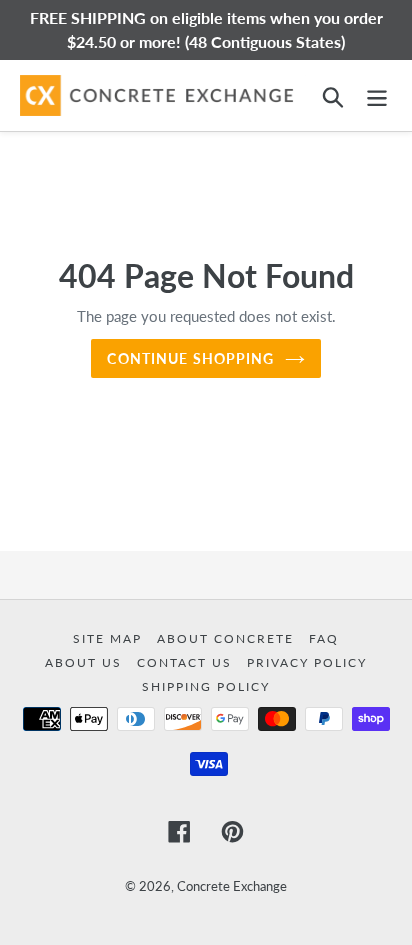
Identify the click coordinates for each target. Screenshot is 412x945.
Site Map (110, 638)
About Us (86, 662)
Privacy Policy (307, 662)
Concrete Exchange (232, 886)
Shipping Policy (206, 686)
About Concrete (228, 638)
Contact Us (187, 662)
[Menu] (377, 95)
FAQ (324, 638)
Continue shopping (190, 358)
